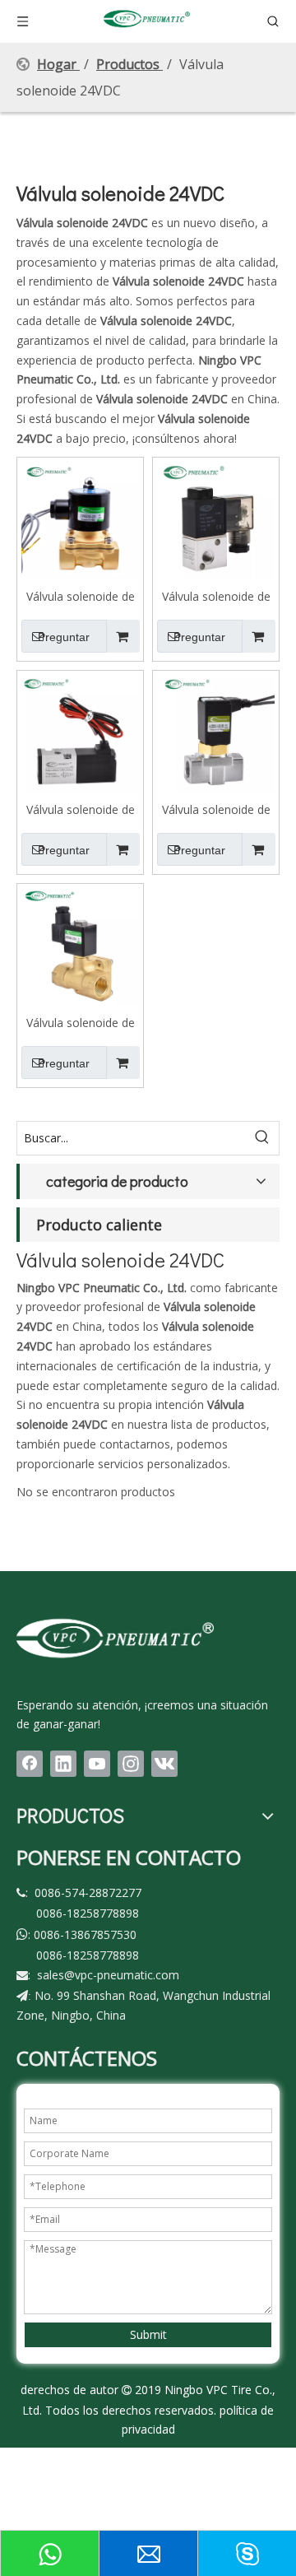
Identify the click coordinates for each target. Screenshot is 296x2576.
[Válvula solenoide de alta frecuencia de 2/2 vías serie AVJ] (216, 732)
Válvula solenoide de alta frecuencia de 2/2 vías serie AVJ (216, 809)
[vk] (164, 1764)
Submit (148, 2334)
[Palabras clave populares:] (262, 1138)
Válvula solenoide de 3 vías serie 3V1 (216, 596)
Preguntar (64, 637)
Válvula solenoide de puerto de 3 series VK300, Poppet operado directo (81, 809)
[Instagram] (131, 1764)
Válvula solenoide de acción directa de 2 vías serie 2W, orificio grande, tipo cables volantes (80, 596)
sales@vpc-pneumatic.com (108, 1975)
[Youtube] (97, 1764)
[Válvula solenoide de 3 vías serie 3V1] (216, 519)
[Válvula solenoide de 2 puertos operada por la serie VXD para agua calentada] (80, 945)
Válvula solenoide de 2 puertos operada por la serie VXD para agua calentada (81, 1022)
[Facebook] (30, 1764)
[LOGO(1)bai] (115, 1637)
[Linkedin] (63, 1764)
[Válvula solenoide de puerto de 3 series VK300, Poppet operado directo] (80, 732)
